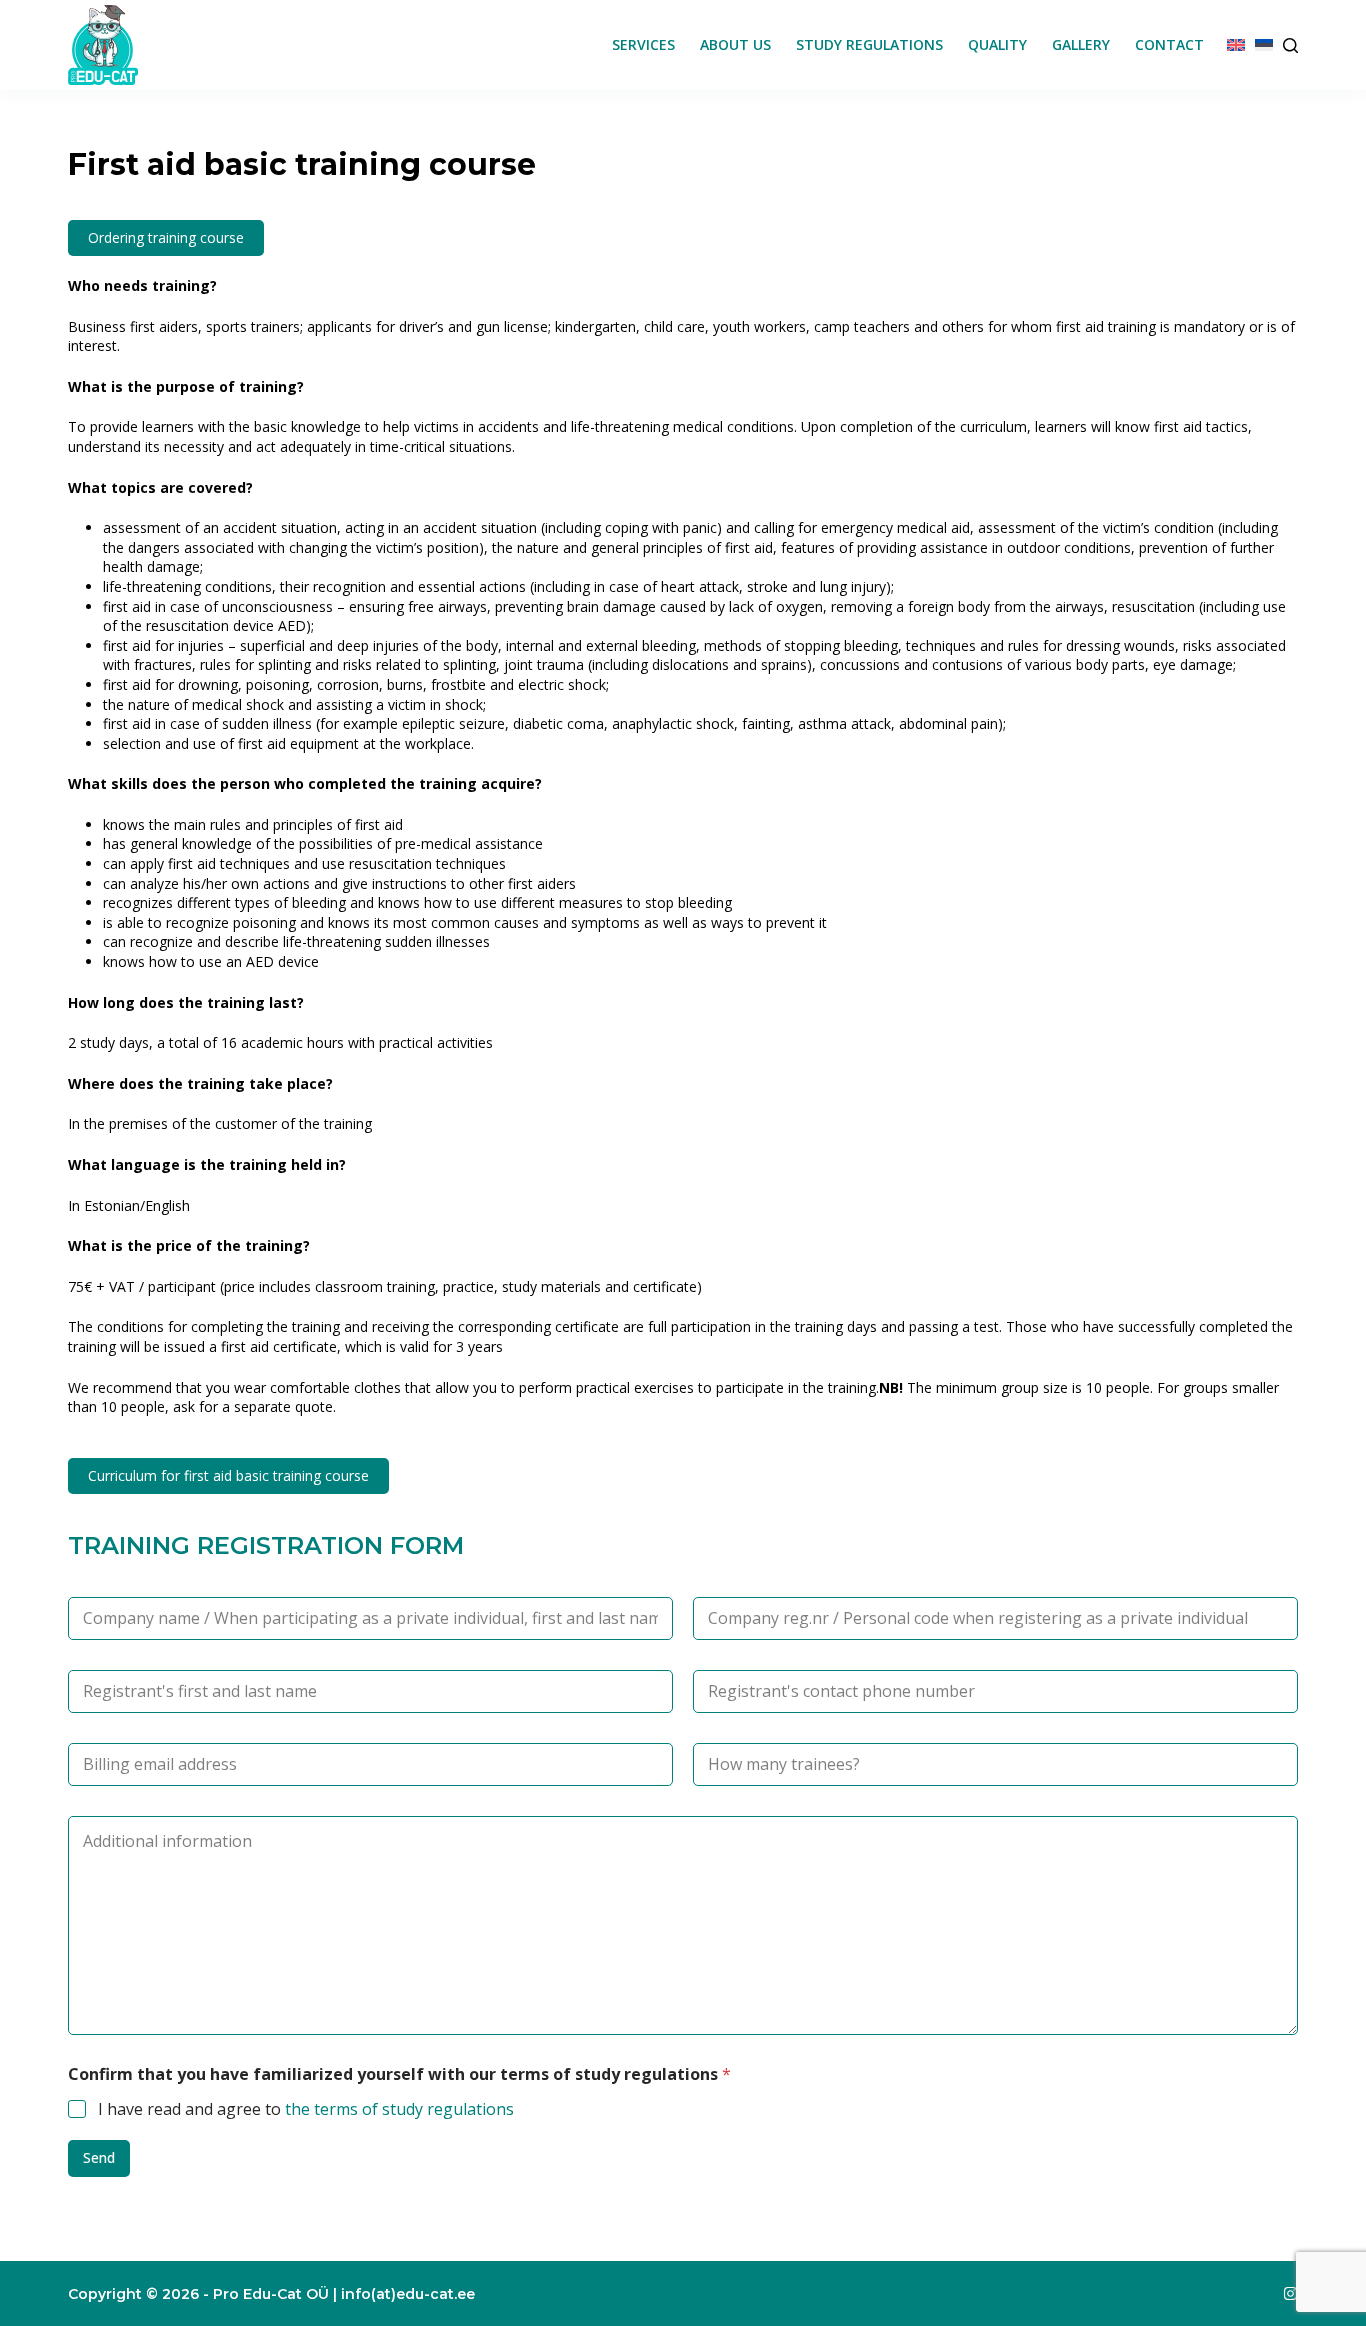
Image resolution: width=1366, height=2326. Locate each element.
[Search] (1290, 45)
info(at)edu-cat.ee (408, 2294)
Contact (1169, 44)
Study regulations (869, 44)
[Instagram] (1290, 2293)
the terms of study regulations (399, 2109)
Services (643, 44)
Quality (997, 44)
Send (99, 2157)
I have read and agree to (306, 2109)
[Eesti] (1264, 45)
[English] (1236, 45)
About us (735, 44)
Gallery (1081, 44)
